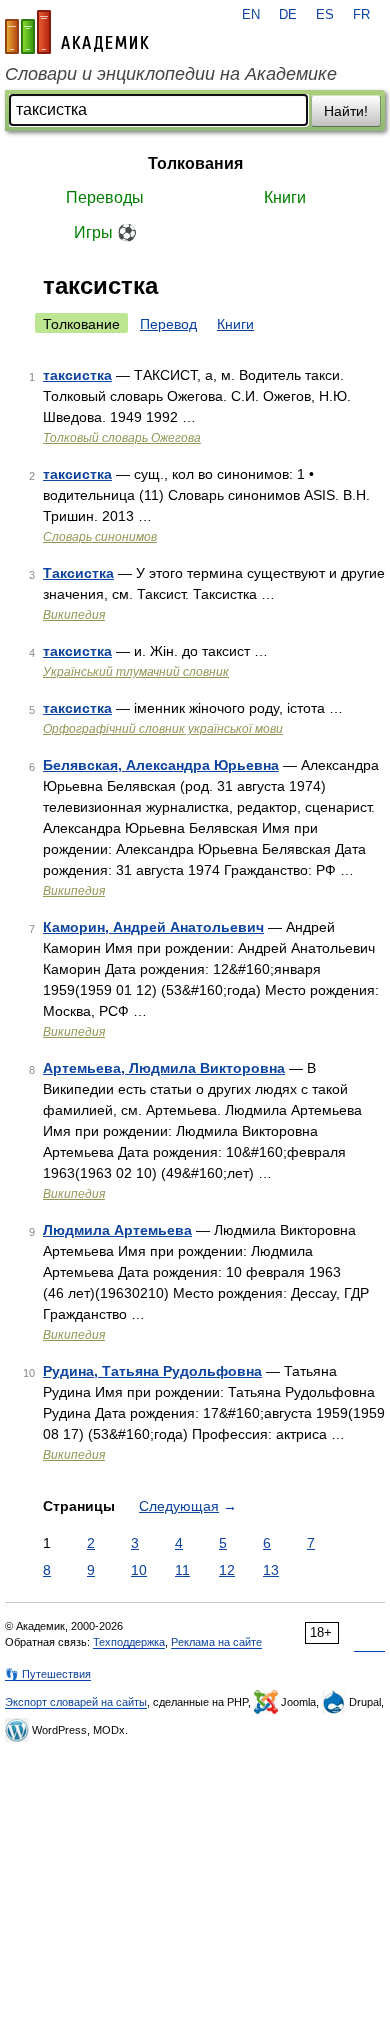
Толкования (195, 163)
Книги (285, 197)
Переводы (105, 197)
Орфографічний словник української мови (163, 729)
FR (361, 15)
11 (182, 1570)
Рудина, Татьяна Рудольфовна (152, 1371)
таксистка (77, 375)
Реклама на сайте (216, 1642)
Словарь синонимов (100, 537)
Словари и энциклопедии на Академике (171, 74)
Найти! (346, 111)
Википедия (74, 615)
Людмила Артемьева (117, 1230)
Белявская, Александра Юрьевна (161, 765)
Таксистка (78, 573)
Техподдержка (129, 1642)
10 (139, 1570)
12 (227, 1570)
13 (271, 1570)
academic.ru (77, 32)
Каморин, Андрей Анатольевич (153, 927)
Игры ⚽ (105, 232)
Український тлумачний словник (136, 672)
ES (325, 15)
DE (288, 15)
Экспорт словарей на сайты (76, 1702)
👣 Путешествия (48, 1674)
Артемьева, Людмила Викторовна (164, 1068)
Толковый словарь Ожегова (122, 438)
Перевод (168, 324)
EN (251, 15)
